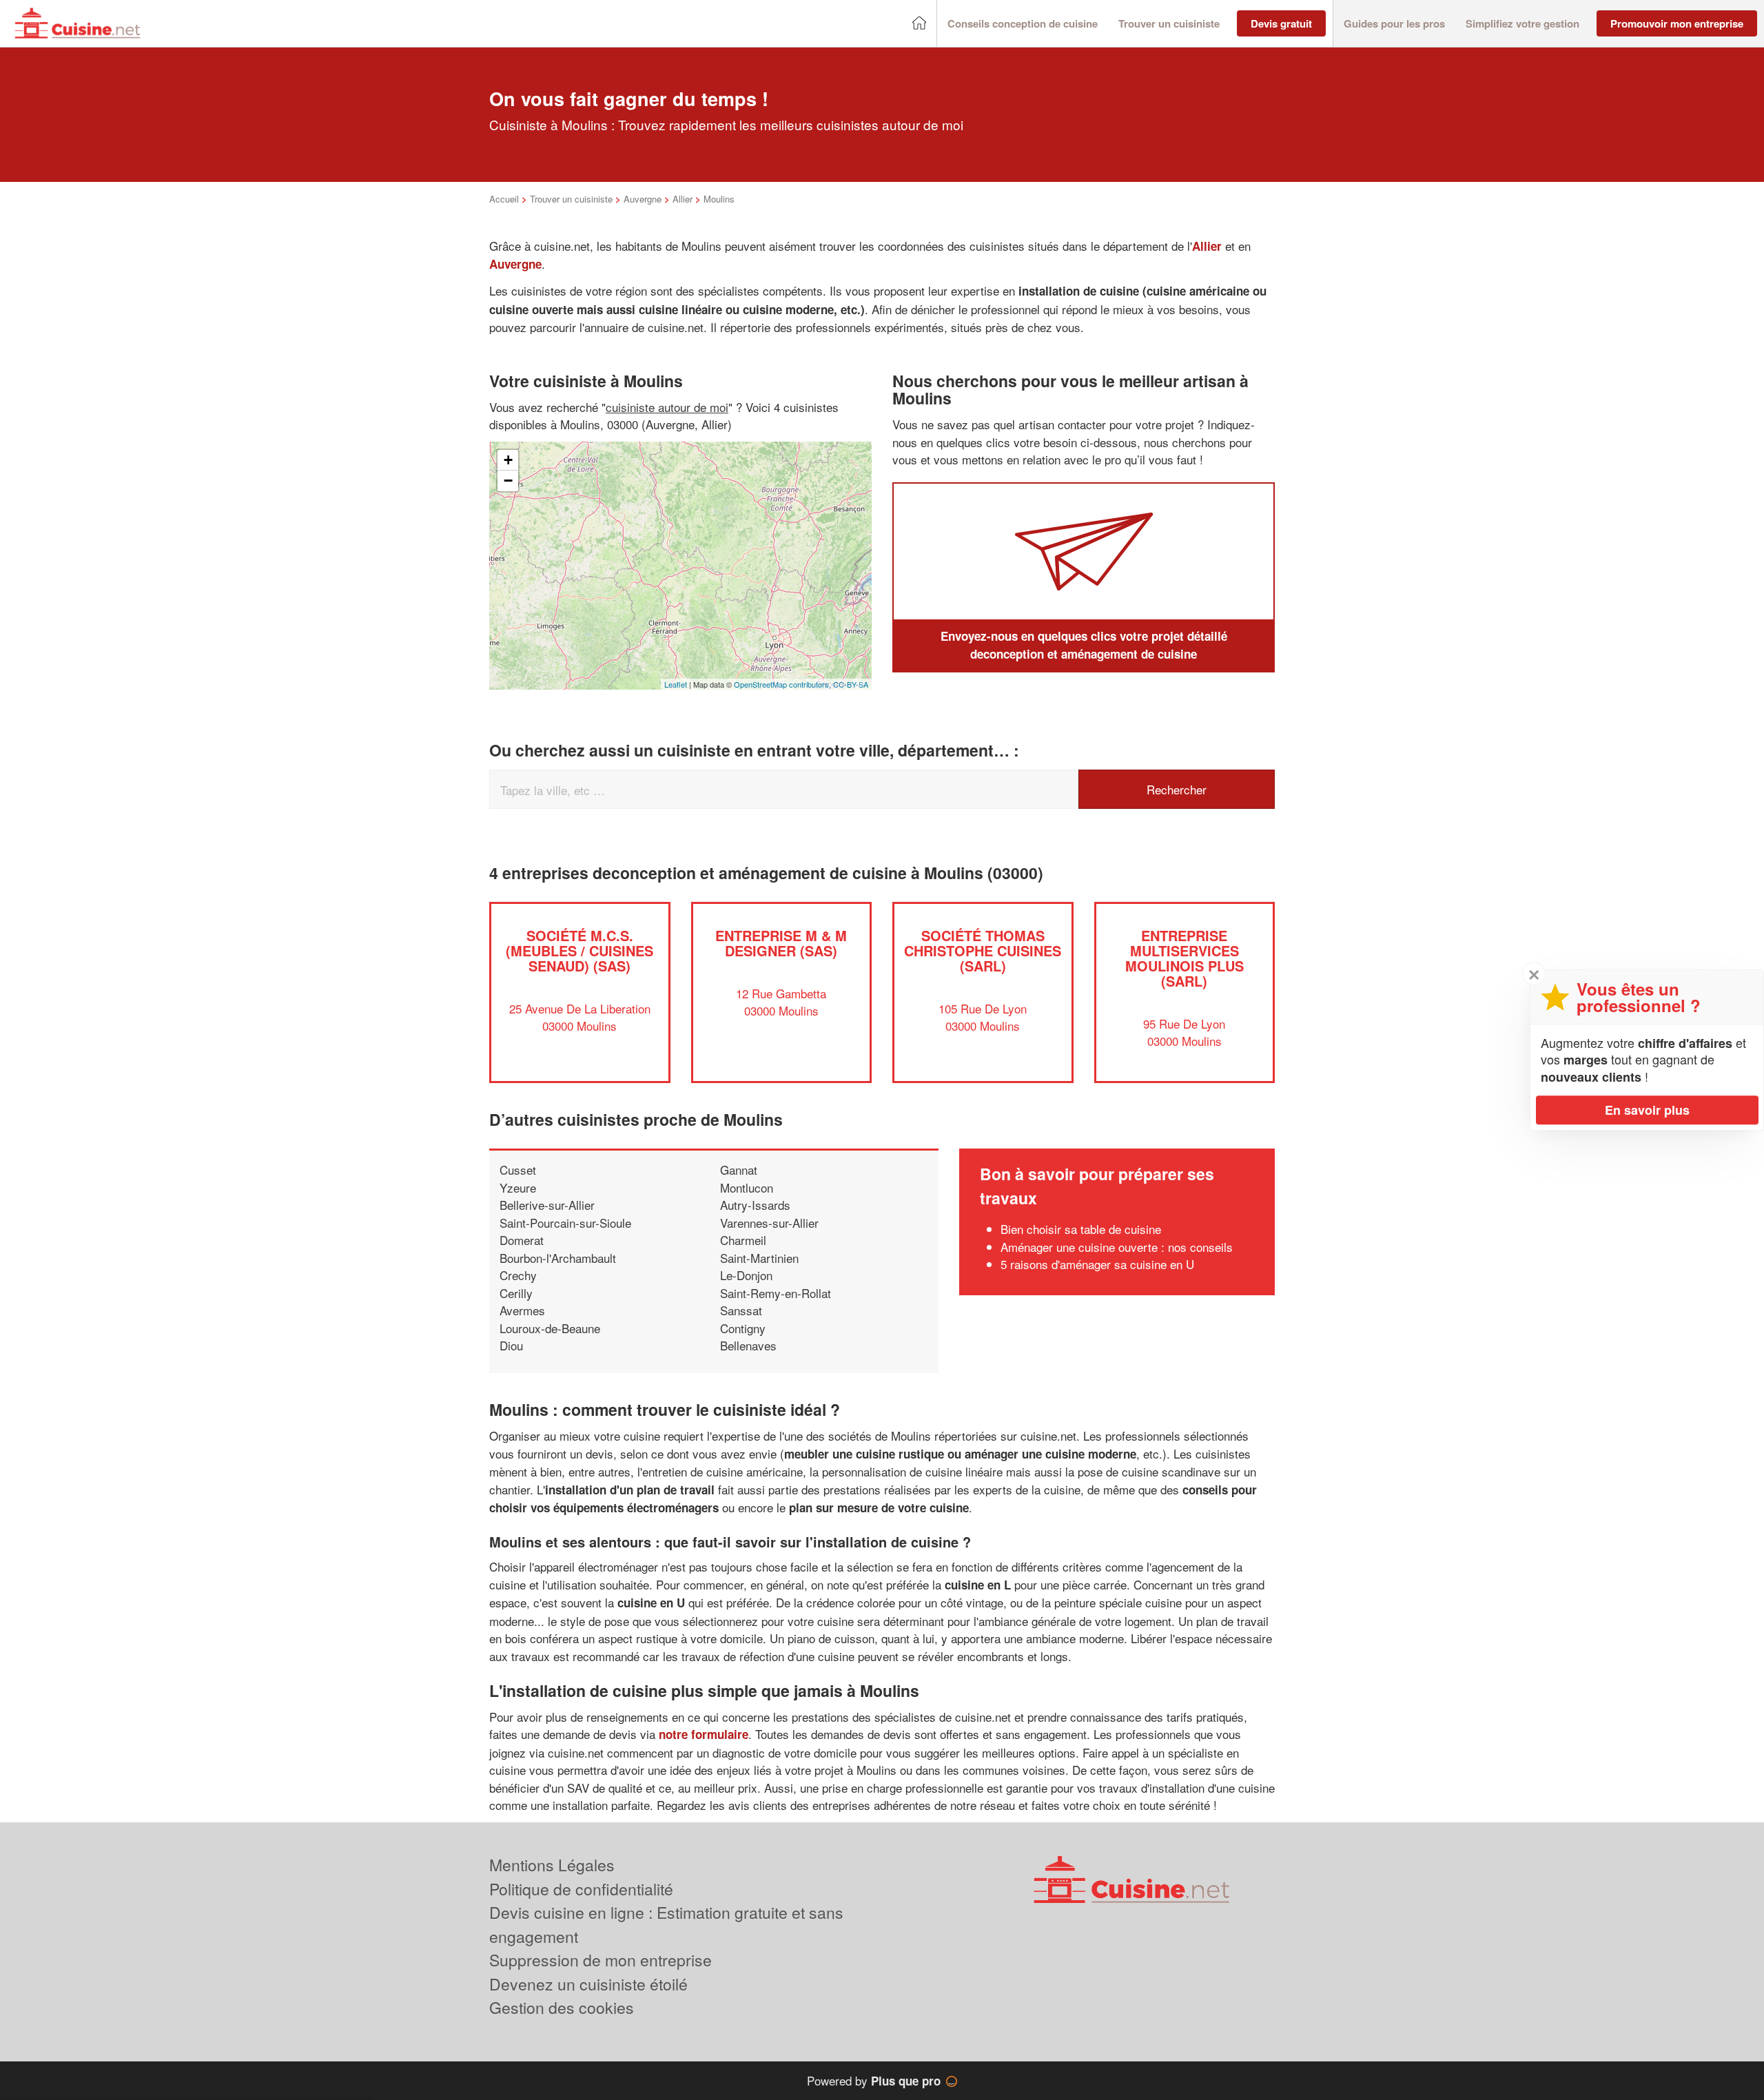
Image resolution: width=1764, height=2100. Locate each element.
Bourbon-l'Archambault (558, 1258)
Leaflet (676, 684)
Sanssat (741, 1310)
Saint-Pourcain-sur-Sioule (565, 1223)
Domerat (522, 1240)
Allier (683, 199)
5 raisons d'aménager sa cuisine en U (1097, 1264)
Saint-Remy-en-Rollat (776, 1293)
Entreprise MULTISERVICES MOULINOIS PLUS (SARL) (1184, 958)
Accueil (504, 199)
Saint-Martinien (759, 1258)
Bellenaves (748, 1345)
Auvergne (643, 199)
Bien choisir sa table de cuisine (1081, 1229)
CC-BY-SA (851, 684)
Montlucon (747, 1187)
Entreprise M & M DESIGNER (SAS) (781, 943)
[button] (1023, 24)
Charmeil (743, 1240)
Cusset (518, 1170)
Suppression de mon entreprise (601, 1960)
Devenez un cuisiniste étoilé (588, 1984)
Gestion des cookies (562, 2007)
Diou (511, 1345)
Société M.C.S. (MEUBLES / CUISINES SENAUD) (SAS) (580, 950)
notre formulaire (704, 1734)
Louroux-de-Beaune (550, 1328)
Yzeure (518, 1187)
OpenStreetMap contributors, (783, 684)
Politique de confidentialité (581, 1889)
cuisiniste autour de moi (667, 407)
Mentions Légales (552, 1865)
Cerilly (516, 1293)
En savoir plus (1647, 1110)
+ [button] (508, 460)
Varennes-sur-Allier (769, 1223)
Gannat (739, 1170)
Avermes (522, 1310)
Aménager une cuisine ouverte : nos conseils (1117, 1247)
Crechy (518, 1275)
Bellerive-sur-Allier (547, 1205)
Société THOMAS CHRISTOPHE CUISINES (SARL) (983, 950)
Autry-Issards (755, 1205)
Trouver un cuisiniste (571, 199)
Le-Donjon (746, 1275)
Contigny (743, 1328)
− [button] (508, 481)
